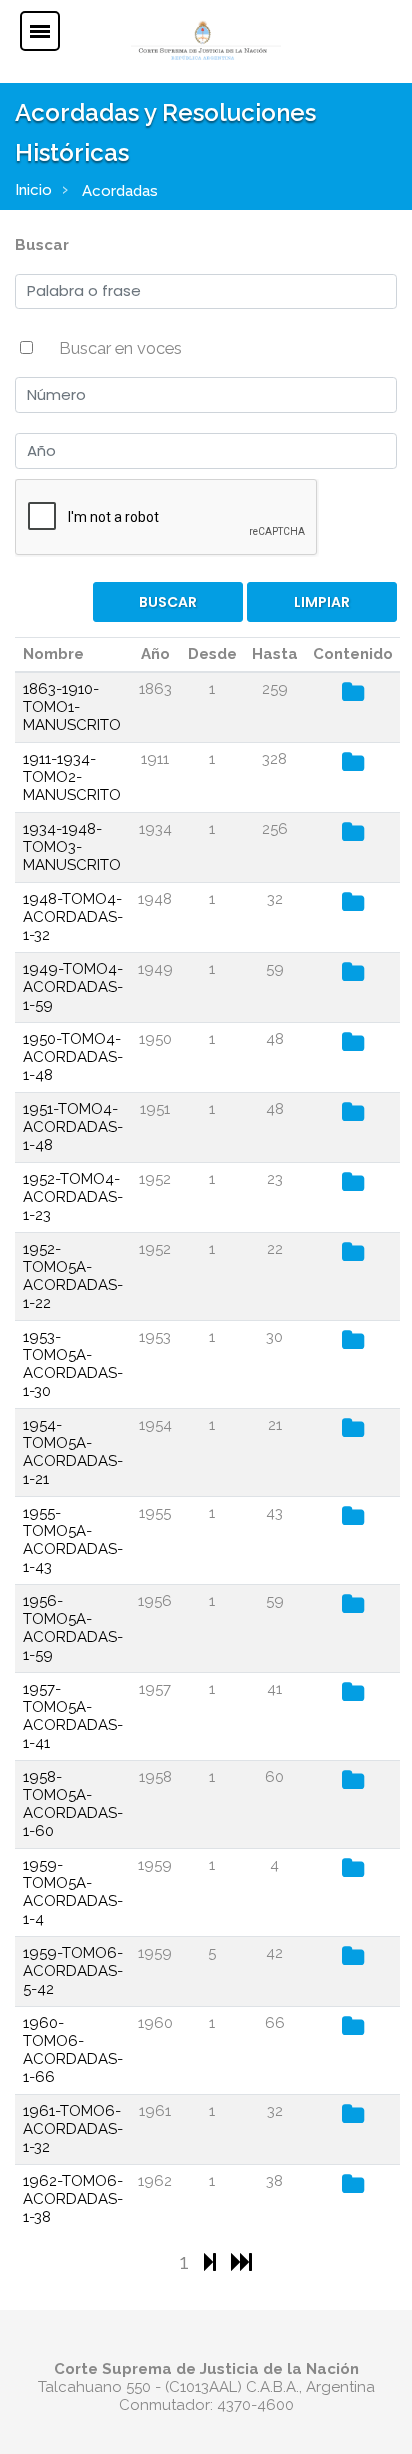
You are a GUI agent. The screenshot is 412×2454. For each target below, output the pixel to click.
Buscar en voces (120, 348)
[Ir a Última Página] (241, 2261)
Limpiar (322, 602)
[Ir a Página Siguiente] (212, 2261)
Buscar (42, 245)
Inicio (33, 190)
